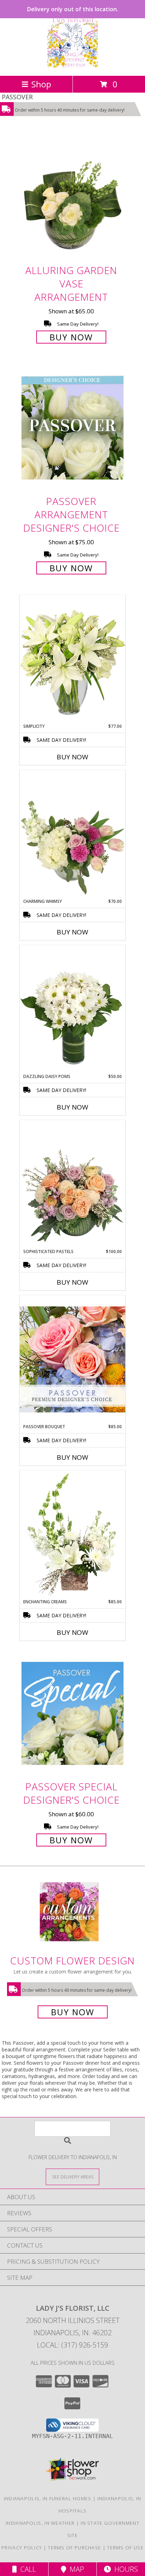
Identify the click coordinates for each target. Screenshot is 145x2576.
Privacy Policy (22, 2548)
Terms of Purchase (74, 2548)
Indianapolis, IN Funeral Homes (48, 2498)
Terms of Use (125, 2548)
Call (26, 2569)
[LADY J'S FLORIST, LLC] (72, 65)
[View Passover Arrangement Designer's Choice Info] (72, 428)
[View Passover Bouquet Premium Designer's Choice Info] (72, 1359)
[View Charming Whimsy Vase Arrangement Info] (72, 834)
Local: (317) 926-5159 (72, 2345)
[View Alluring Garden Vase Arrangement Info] (72, 197)
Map (75, 2569)
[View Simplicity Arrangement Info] (72, 659)
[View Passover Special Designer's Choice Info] (72, 1713)
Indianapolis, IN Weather (40, 2523)
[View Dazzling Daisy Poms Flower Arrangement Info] (72, 1009)
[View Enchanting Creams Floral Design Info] (72, 1535)
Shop (41, 84)
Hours (124, 2569)
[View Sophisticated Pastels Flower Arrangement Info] (72, 1184)
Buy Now (71, 337)
